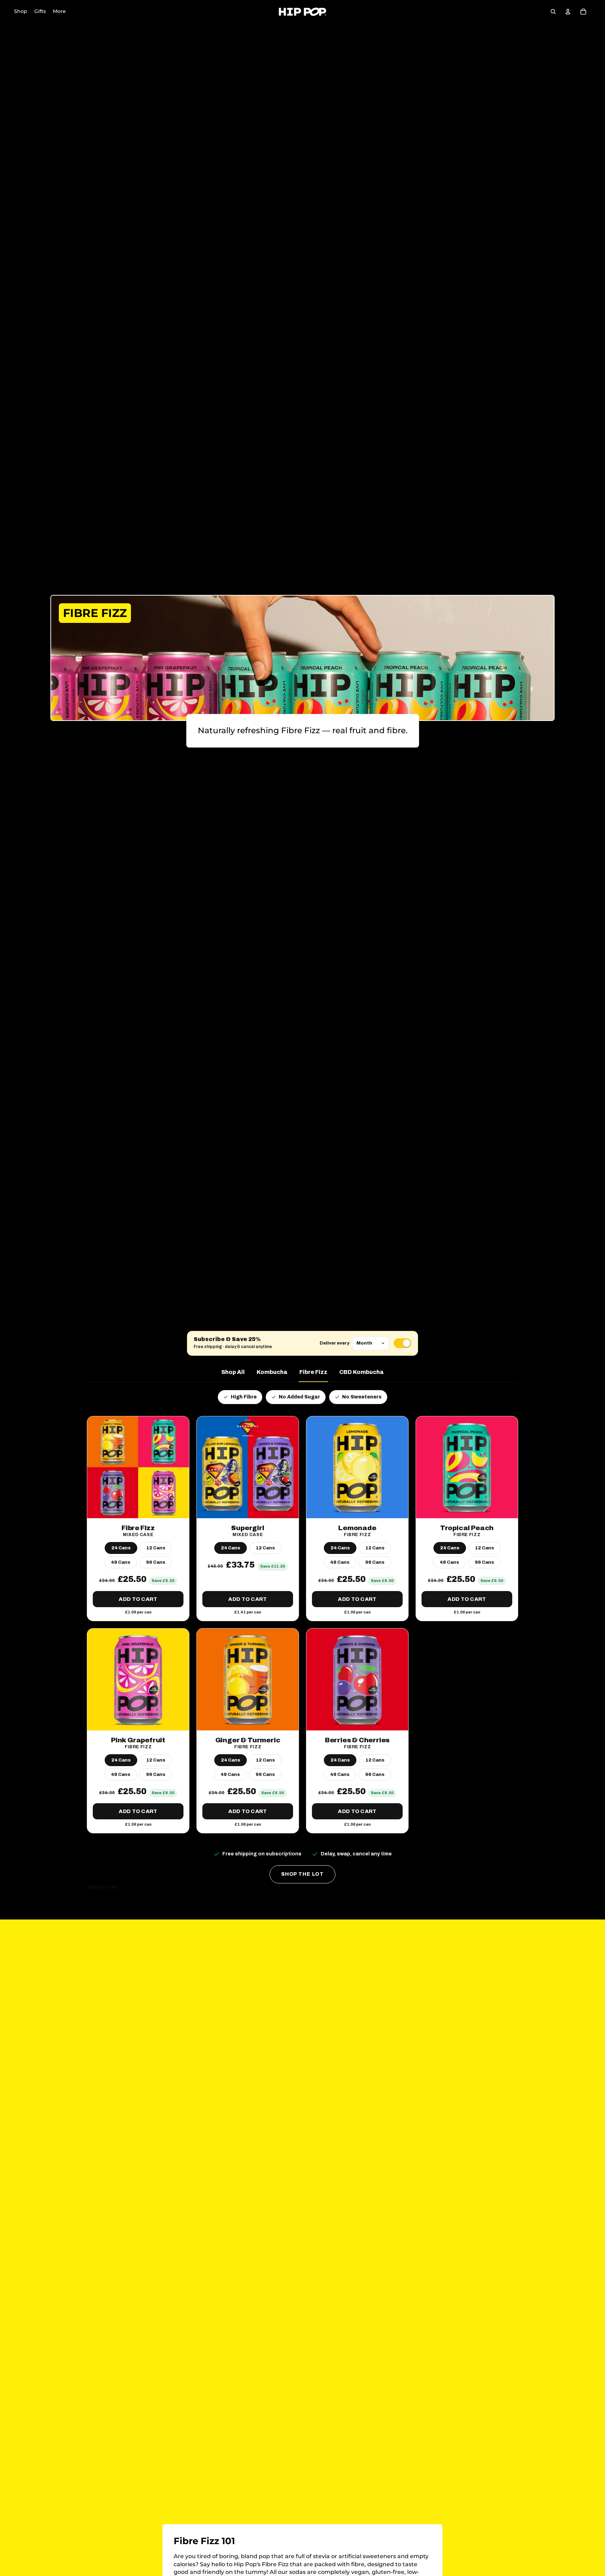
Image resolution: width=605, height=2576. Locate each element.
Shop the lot (302, 1874)
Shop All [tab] (233, 1372)
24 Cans (121, 1548)
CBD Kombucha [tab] (361, 1372)
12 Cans (156, 1548)
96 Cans (156, 1562)
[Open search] (553, 12)
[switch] (403, 1343)
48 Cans (121, 1562)
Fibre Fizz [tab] (313, 1372)
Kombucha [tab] (272, 1372)
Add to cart (138, 1599)
